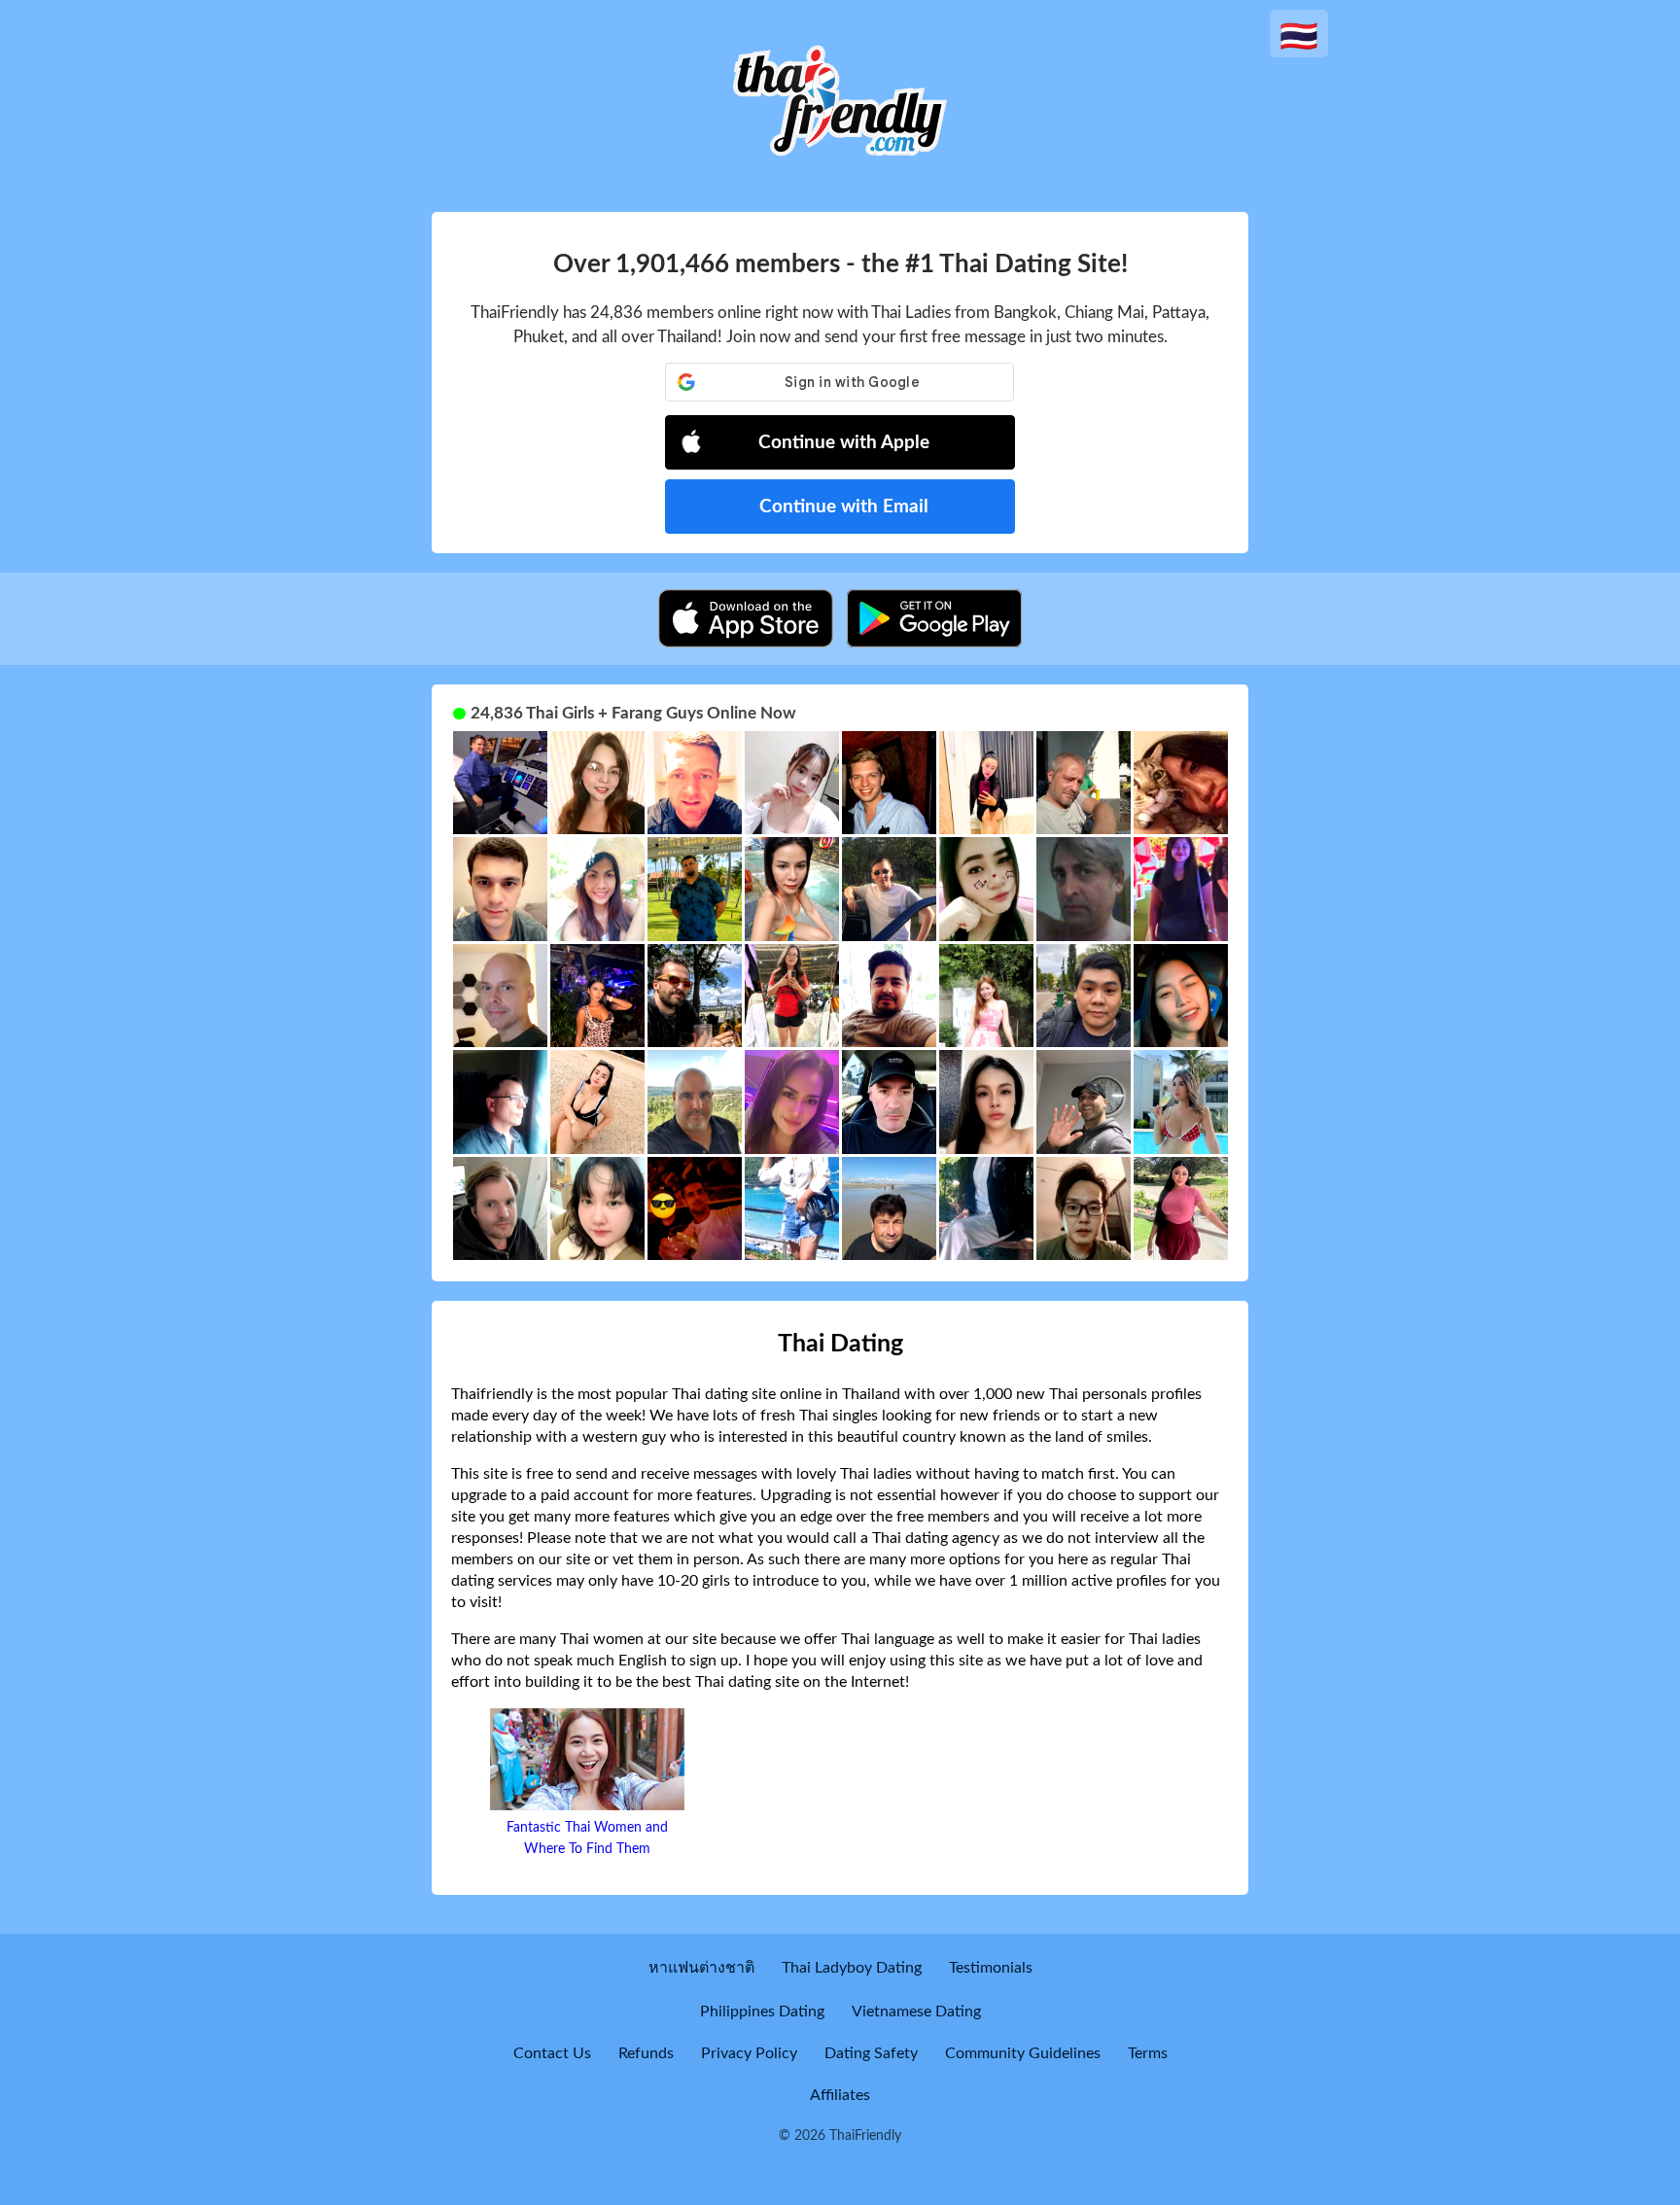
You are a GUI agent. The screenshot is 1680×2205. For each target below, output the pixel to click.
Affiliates (840, 2095)
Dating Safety (871, 2053)
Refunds (646, 2053)
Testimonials (991, 1968)
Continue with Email (844, 507)
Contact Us (552, 2053)
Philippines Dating (762, 2012)
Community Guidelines (1023, 2053)
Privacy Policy (749, 2053)
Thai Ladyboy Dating (852, 1968)
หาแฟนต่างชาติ (701, 1968)
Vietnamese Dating (916, 2012)
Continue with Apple (844, 443)
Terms (1148, 2053)
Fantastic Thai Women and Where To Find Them (587, 1838)
